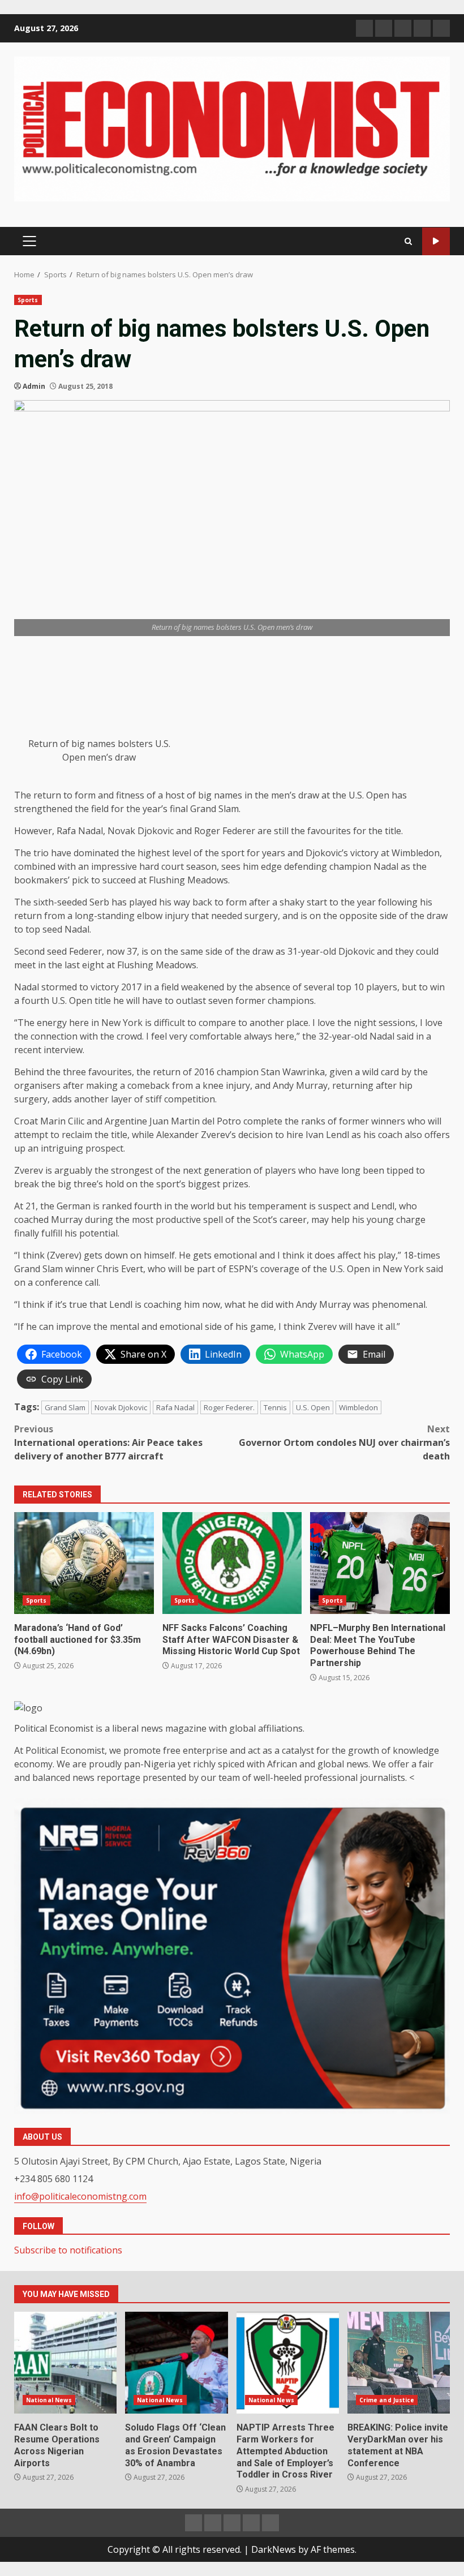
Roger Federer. (229, 1407)
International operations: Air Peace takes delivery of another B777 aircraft (108, 1442)
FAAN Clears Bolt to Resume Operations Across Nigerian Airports (65, 2363)
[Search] (408, 241)
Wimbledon (358, 1407)
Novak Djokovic (121, 1407)
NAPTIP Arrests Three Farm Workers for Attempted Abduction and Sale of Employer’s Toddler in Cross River (288, 2363)
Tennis (275, 1407)
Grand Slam (65, 1407)
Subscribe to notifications (68, 2250)
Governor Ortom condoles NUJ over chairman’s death (344, 1442)
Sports (28, 300)
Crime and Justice (387, 2400)
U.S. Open (313, 1407)
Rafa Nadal (175, 1407)
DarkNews (274, 2549)
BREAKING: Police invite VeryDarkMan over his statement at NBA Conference (399, 2363)
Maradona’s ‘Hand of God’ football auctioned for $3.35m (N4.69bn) (84, 1563)
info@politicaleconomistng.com (80, 2196)
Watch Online (436, 241)
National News (49, 2400)
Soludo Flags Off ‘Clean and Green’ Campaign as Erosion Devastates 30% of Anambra (176, 2363)
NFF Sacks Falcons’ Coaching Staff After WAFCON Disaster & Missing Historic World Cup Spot (232, 1563)
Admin (34, 386)
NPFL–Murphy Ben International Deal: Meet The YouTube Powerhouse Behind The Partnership (380, 1563)
